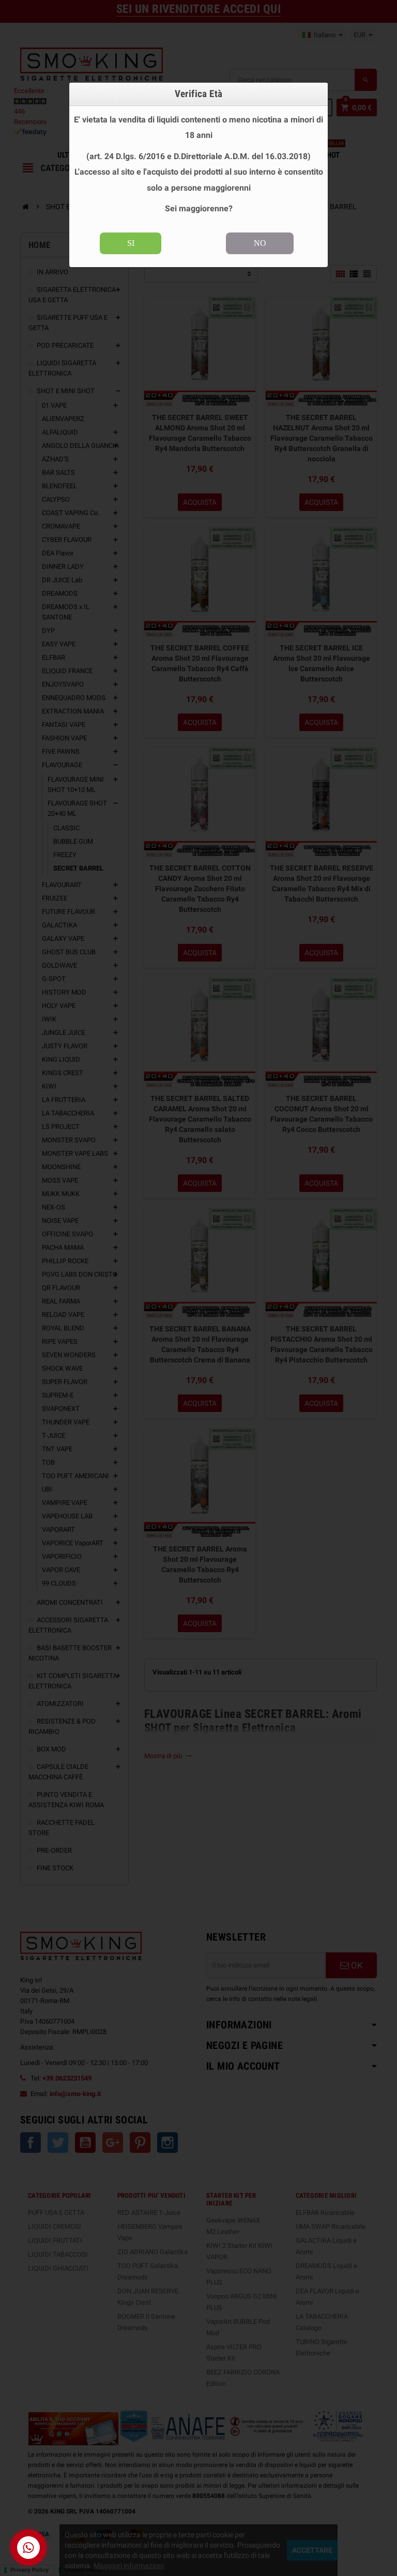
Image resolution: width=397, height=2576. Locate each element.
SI (131, 243)
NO (260, 243)
